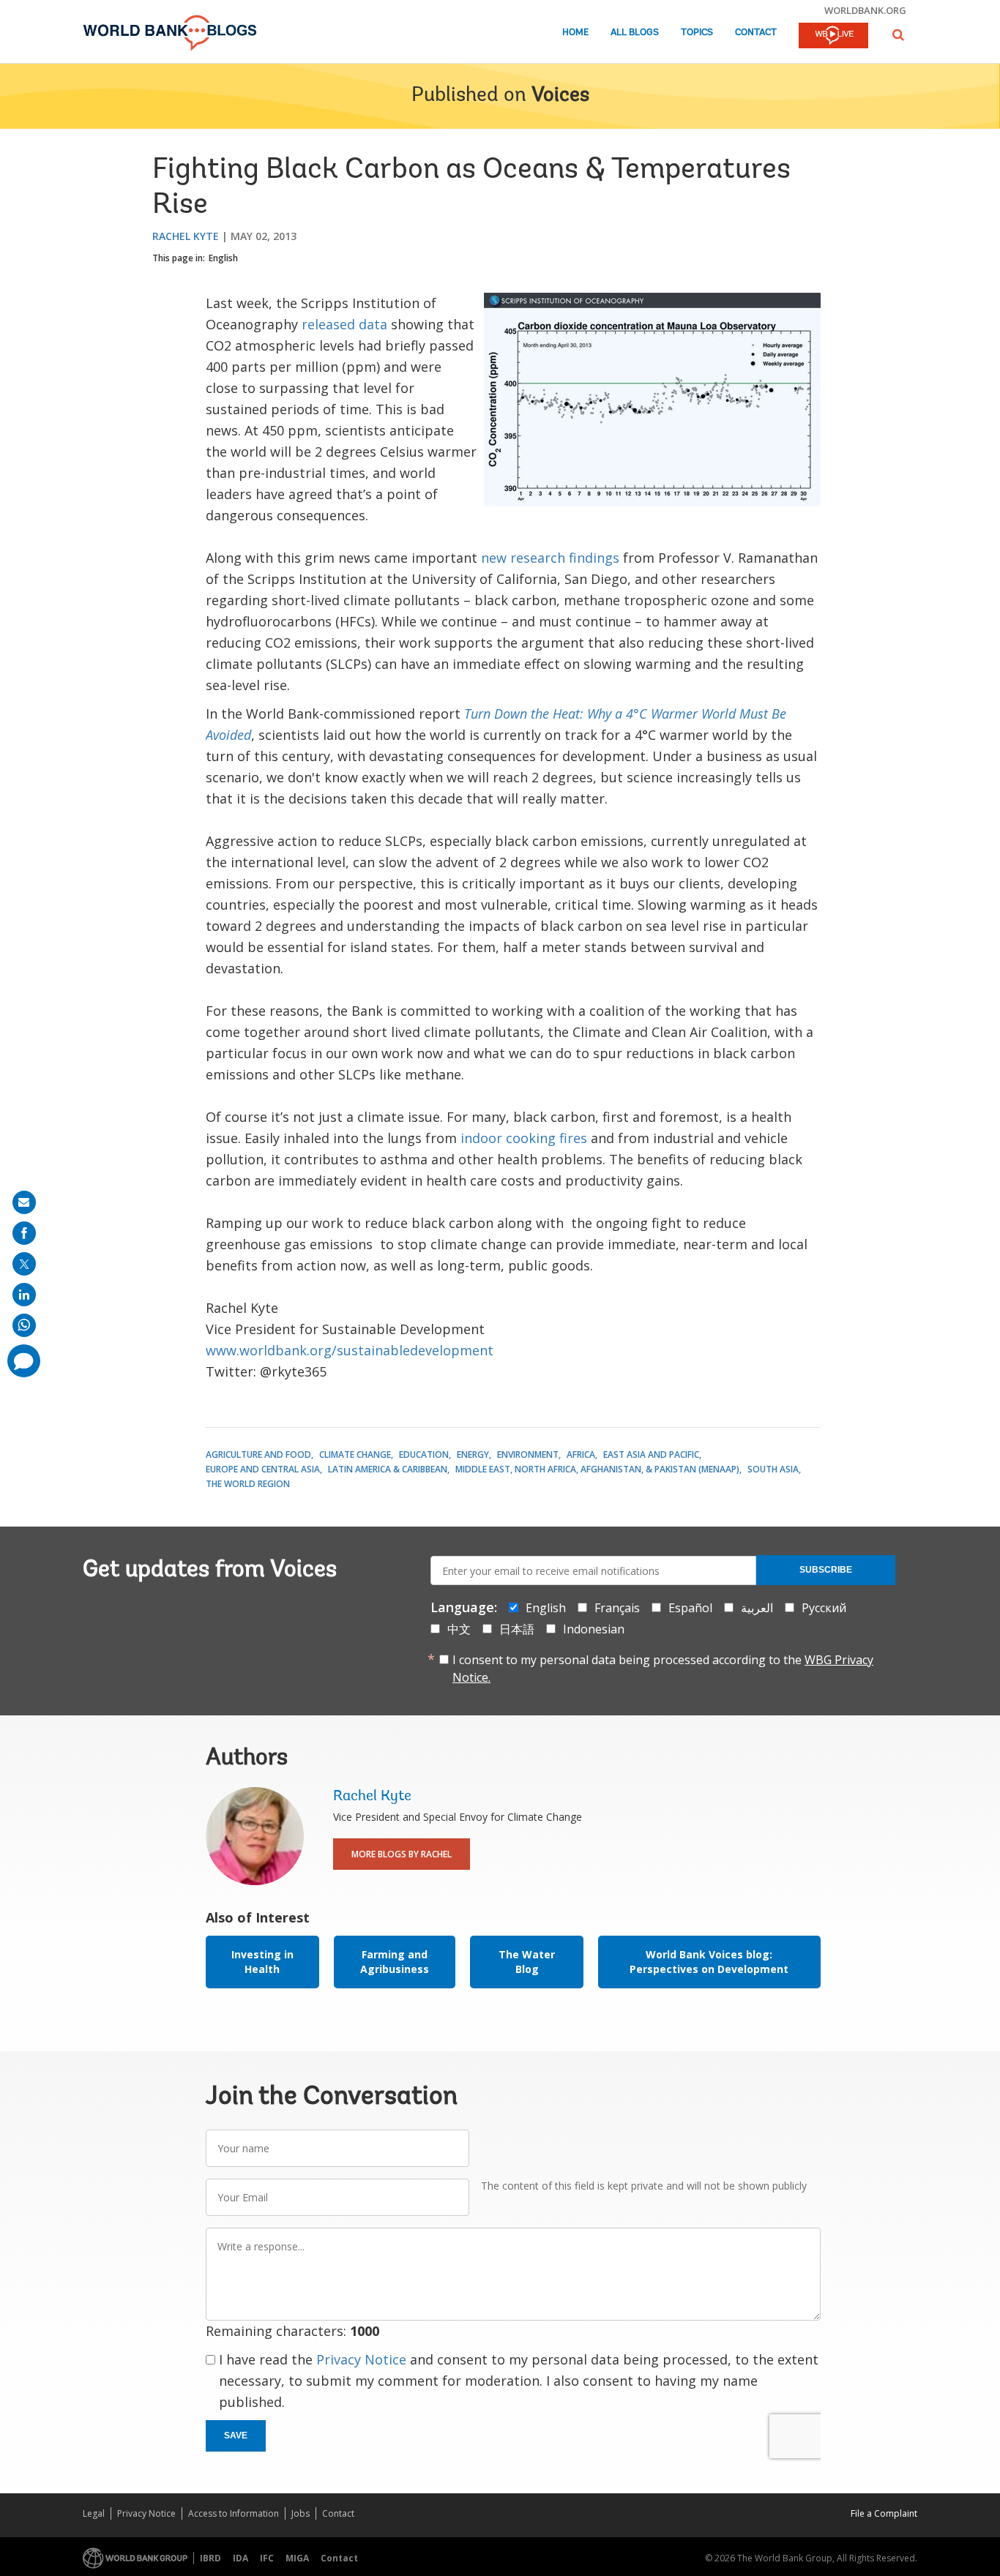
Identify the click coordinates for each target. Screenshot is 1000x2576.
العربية (757, 1608)
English (223, 258)
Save (236, 2435)
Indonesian (594, 1629)
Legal (94, 2513)
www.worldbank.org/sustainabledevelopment (350, 1350)
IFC (267, 2558)
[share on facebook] (24, 1233)
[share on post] (24, 1264)
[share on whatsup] (24, 1325)
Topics (697, 33)
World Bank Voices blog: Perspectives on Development (709, 1962)
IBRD (210, 2558)
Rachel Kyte (186, 236)
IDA (240, 2558)
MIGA (297, 2558)
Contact (756, 33)
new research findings (550, 558)
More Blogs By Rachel (402, 1854)
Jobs (301, 2513)
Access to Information (234, 2513)
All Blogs (635, 33)
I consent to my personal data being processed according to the (663, 1669)
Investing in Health (262, 1962)
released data (344, 324)
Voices (560, 96)
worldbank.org (865, 10)
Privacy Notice (361, 2359)
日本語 (517, 1629)
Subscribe (826, 1570)
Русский (824, 1608)
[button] (898, 35)
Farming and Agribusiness (395, 1962)
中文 (459, 1629)
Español (690, 1608)
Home (575, 33)
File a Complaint (884, 2513)
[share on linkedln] (24, 1295)
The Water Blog (527, 1962)
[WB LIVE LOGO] (833, 37)
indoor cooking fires (526, 1138)
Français (617, 1608)
